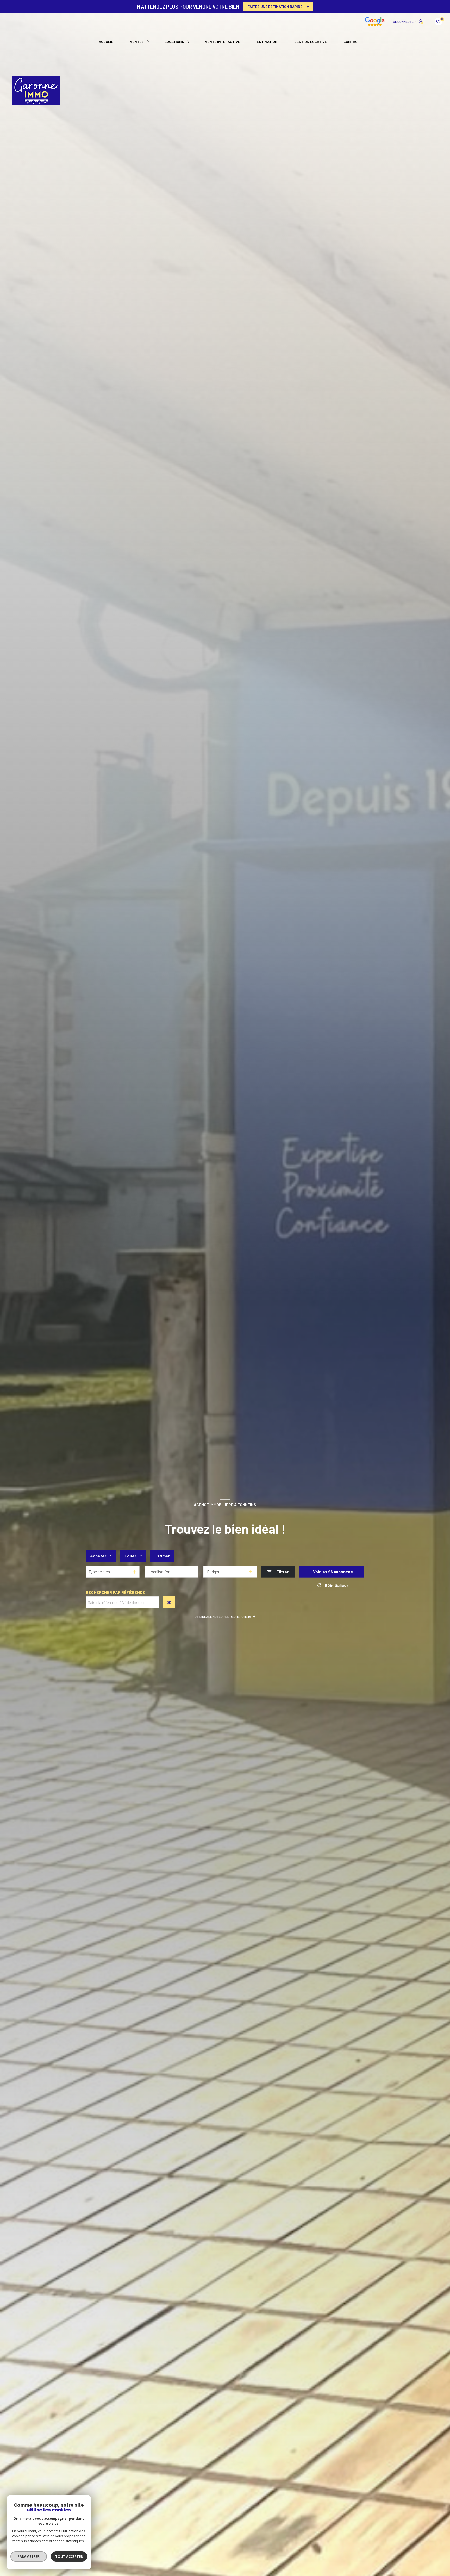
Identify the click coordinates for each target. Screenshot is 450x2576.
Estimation (267, 42)
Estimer (162, 1556)
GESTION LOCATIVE (311, 42)
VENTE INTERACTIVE (223, 42)
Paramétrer (29, 2556)
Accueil (106, 42)
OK (169, 1602)
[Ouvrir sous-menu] (149, 42)
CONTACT (352, 42)
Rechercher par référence (115, 1592)
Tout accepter (69, 2556)
